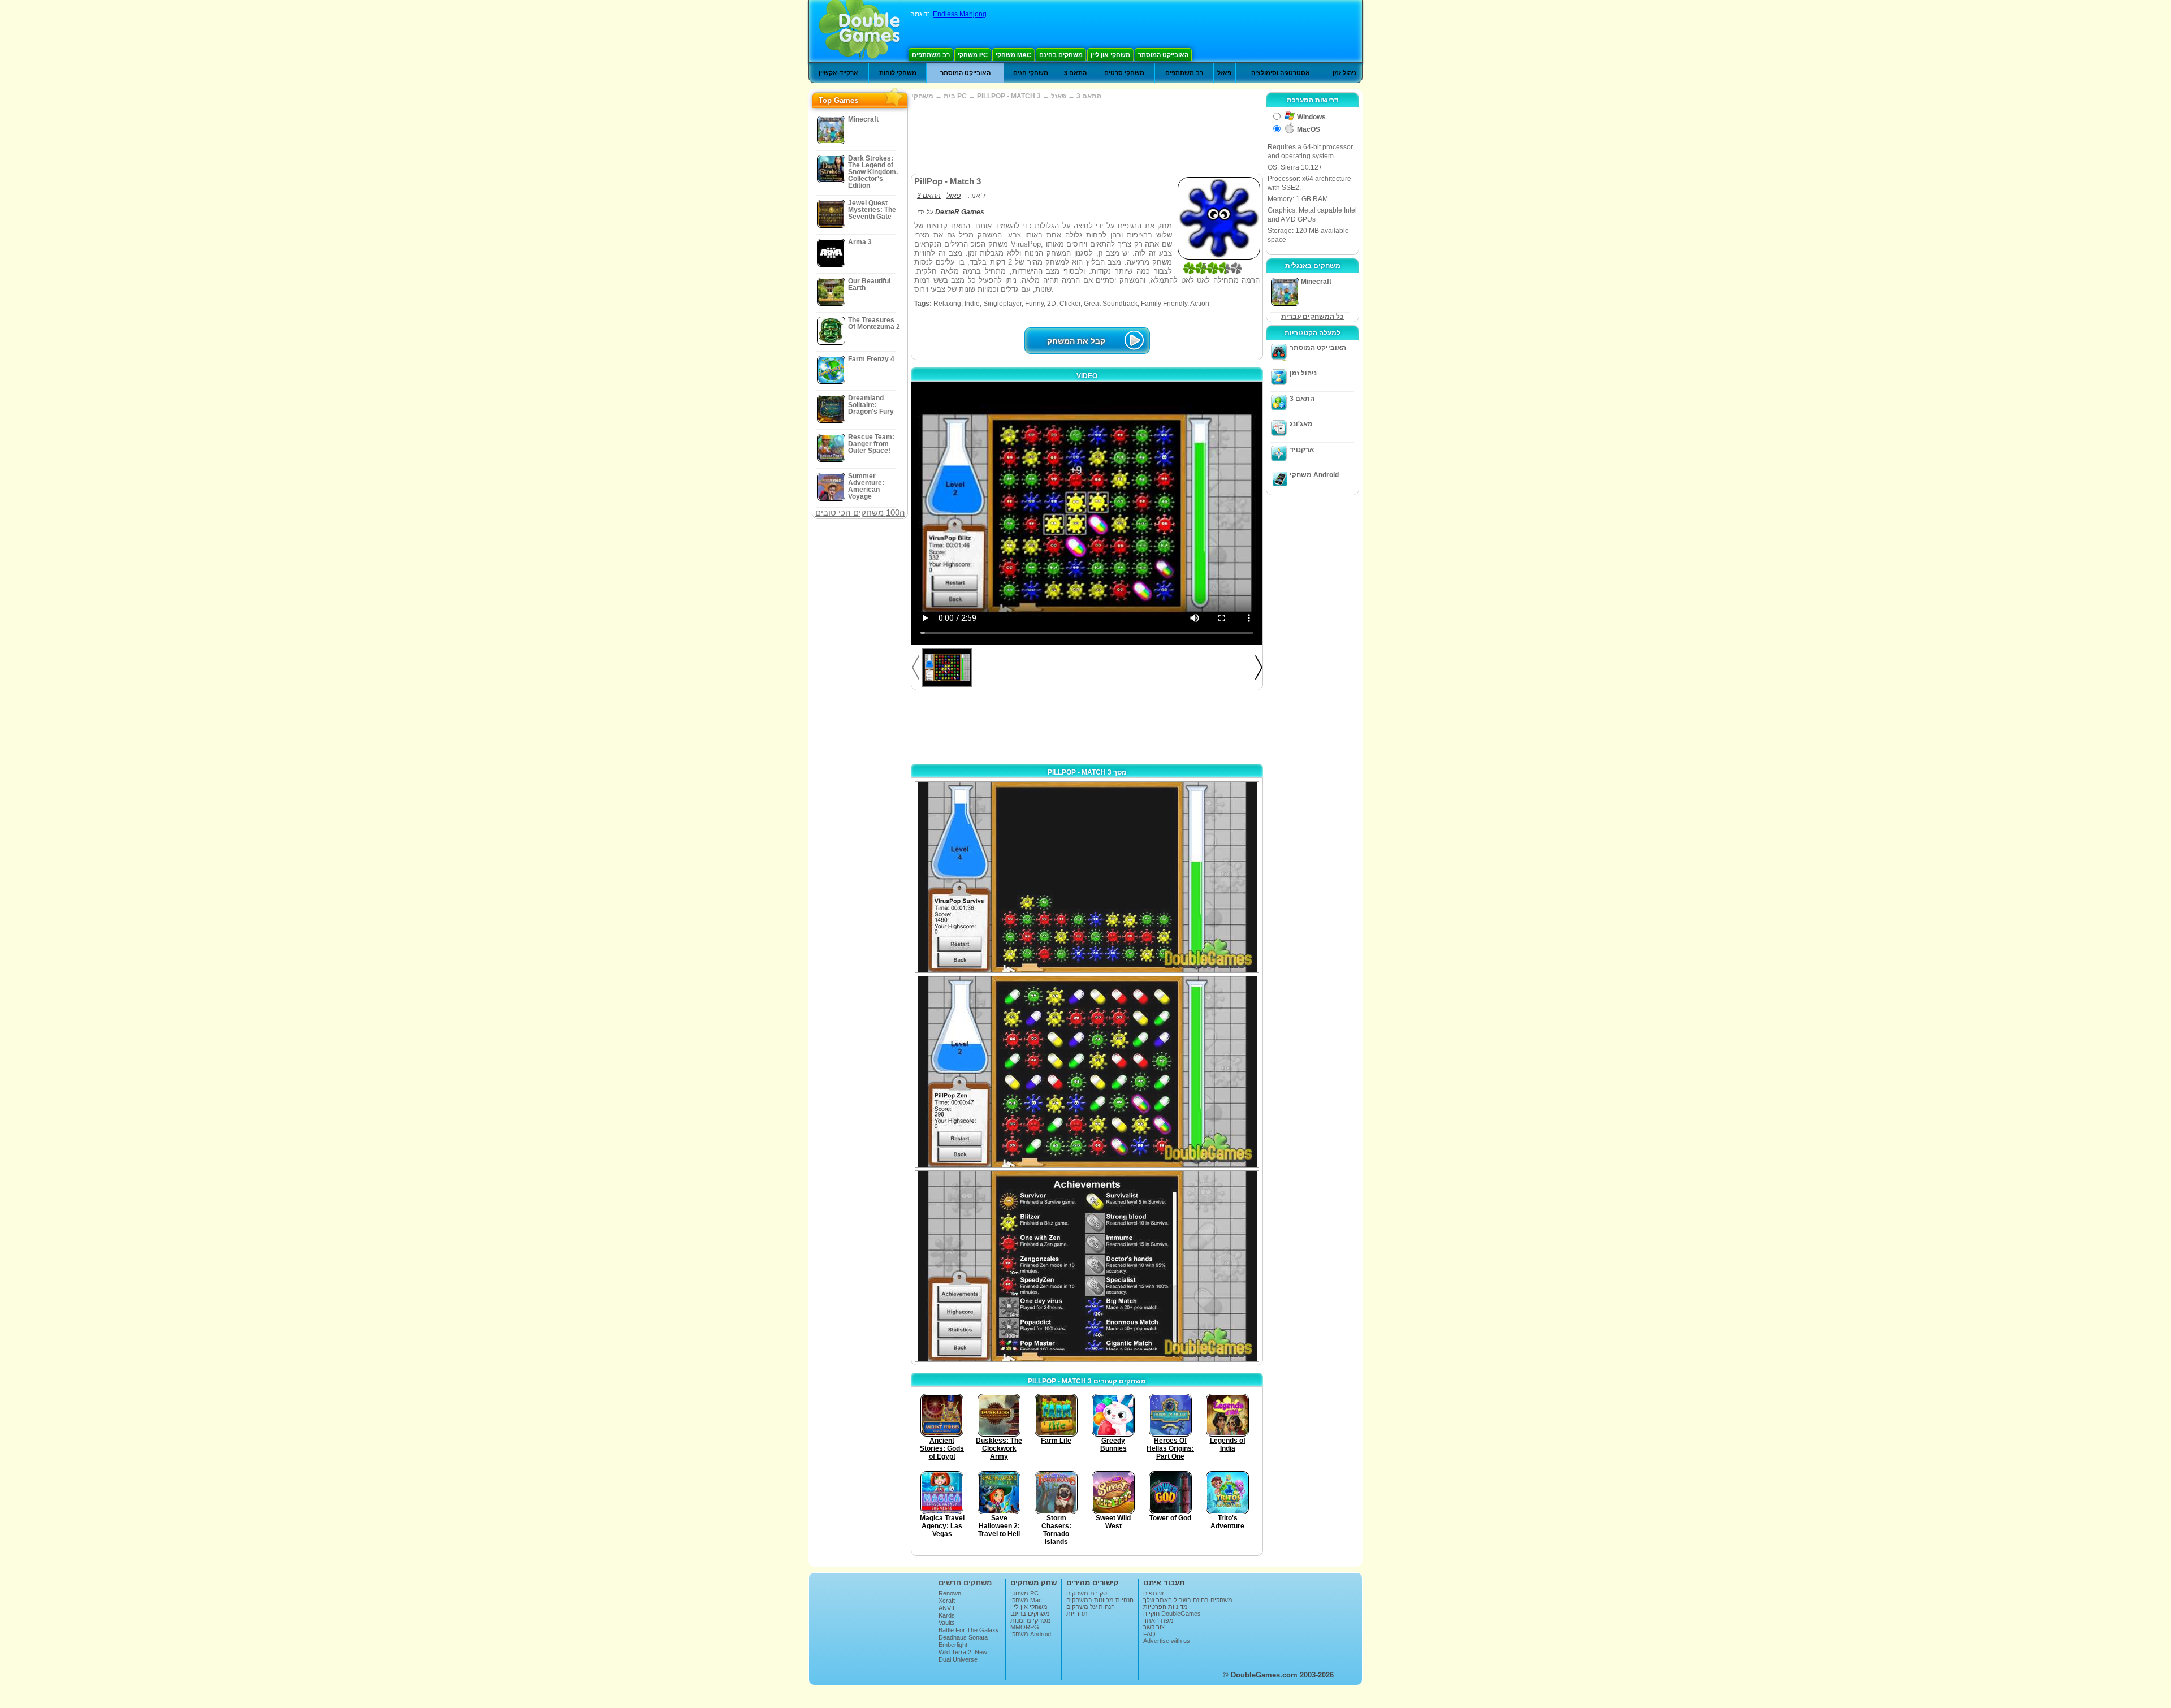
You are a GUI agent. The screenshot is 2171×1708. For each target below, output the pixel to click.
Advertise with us (1167, 1641)
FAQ (1149, 1634)
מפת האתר (1158, 1620)
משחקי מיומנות (1031, 1620)
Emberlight (953, 1645)
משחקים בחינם (1061, 55)
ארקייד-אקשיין (838, 73)
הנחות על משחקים (1091, 1607)
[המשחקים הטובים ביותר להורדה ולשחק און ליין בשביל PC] (860, 31)
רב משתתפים (931, 55)
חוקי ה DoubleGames (1172, 1614)
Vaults (947, 1623)
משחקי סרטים (1124, 73)
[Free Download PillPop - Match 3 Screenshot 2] (1087, 1072)
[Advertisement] (1087, 137)
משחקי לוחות (898, 73)
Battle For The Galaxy (969, 1630)
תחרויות (1077, 1614)
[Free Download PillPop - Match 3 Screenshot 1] (1087, 877)
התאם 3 (1075, 73)
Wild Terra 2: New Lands (963, 1655)
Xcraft (947, 1601)
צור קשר (1154, 1627)
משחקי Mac (1013, 55)
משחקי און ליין (1110, 55)
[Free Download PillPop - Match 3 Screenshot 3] (1087, 1266)
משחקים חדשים (965, 1583)
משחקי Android (1314, 475)
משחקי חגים (1031, 73)
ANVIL (947, 1608)
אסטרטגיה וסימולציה (1281, 73)
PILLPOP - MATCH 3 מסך (1087, 772)
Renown (950, 1593)
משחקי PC (973, 55)
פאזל (1224, 73)
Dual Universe (958, 1659)
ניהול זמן (1344, 73)
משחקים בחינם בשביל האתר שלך (1188, 1600)
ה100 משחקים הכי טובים (860, 513)
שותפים (1153, 1593)
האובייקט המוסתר (1163, 55)
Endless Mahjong (960, 14)
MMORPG (1025, 1627)
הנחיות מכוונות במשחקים (1100, 1600)
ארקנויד (1302, 449)
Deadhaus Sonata (963, 1637)
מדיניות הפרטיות (1165, 1607)
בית (950, 96)
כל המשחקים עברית (1312, 317)
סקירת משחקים (1087, 1593)
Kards (947, 1615)
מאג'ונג (1301, 424)
